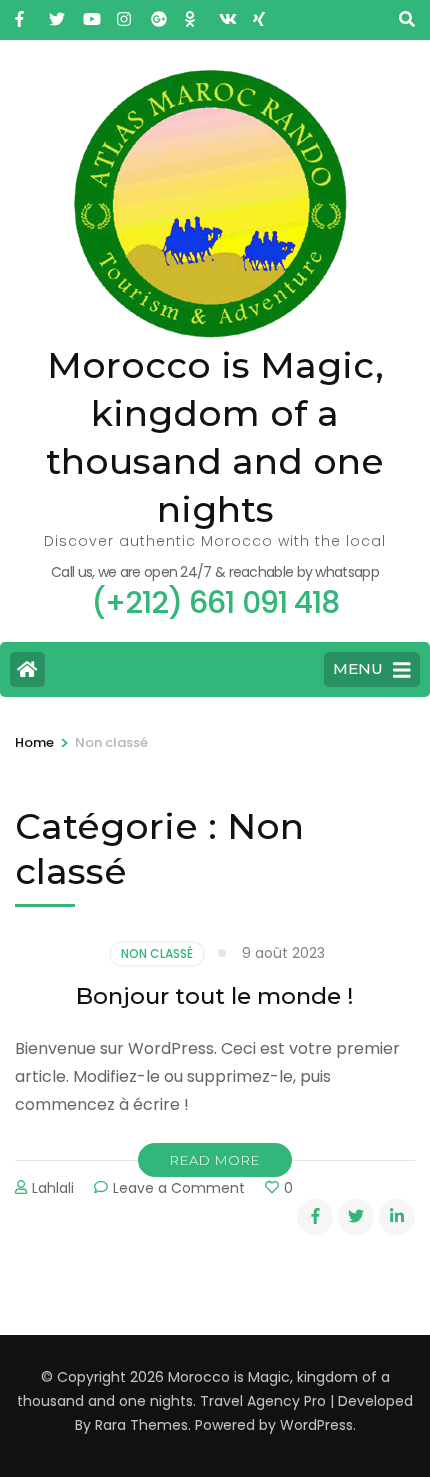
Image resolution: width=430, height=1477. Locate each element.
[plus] (158, 13)
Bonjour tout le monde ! (215, 996)
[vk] (226, 13)
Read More (215, 1160)
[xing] (260, 13)
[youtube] (90, 13)
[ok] (192, 13)
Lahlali (53, 1188)
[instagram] (124, 13)
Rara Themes (141, 1425)
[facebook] (22, 13)
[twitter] (56, 13)
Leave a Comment (179, 1188)
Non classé (157, 953)
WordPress (316, 1425)
